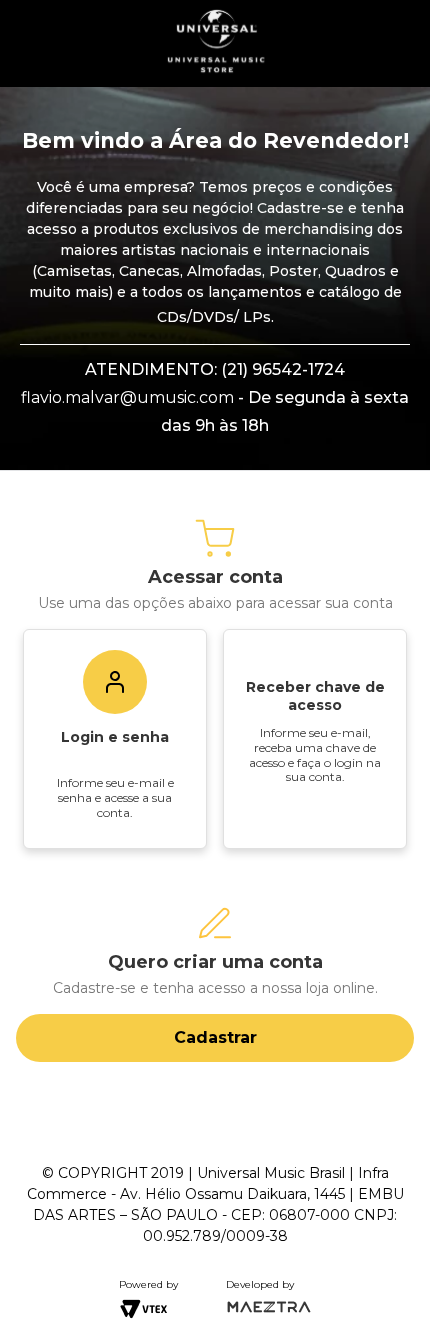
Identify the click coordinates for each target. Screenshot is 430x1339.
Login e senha (115, 737)
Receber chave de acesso (315, 696)
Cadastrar (215, 1037)
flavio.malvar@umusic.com (127, 397)
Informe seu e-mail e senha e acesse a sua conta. (115, 797)
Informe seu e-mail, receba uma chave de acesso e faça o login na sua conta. (315, 754)
